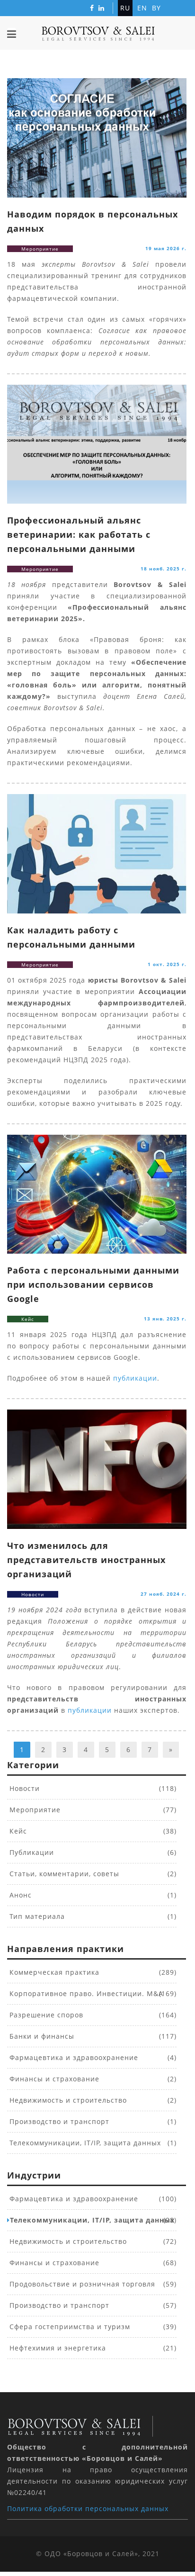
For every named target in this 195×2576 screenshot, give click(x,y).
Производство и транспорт (58, 2121)
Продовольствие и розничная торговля (81, 2284)
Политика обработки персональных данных (88, 2508)
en (142, 8)
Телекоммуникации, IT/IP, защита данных (84, 2143)
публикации (135, 1378)
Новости (23, 1788)
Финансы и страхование (53, 2079)
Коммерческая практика (53, 1972)
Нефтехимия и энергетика (57, 2348)
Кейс (17, 1831)
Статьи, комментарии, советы (63, 1874)
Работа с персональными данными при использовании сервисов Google (93, 1284)
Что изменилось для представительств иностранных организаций (86, 1560)
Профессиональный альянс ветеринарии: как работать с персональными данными (79, 534)
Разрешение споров (45, 2015)
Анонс (19, 1895)
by (156, 8)
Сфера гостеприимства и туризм (69, 2327)
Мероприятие (34, 1810)
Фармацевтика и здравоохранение (73, 2057)
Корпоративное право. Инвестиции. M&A (85, 1993)
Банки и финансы (41, 2036)
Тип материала (36, 1916)
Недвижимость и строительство (67, 2100)
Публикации (31, 1852)
